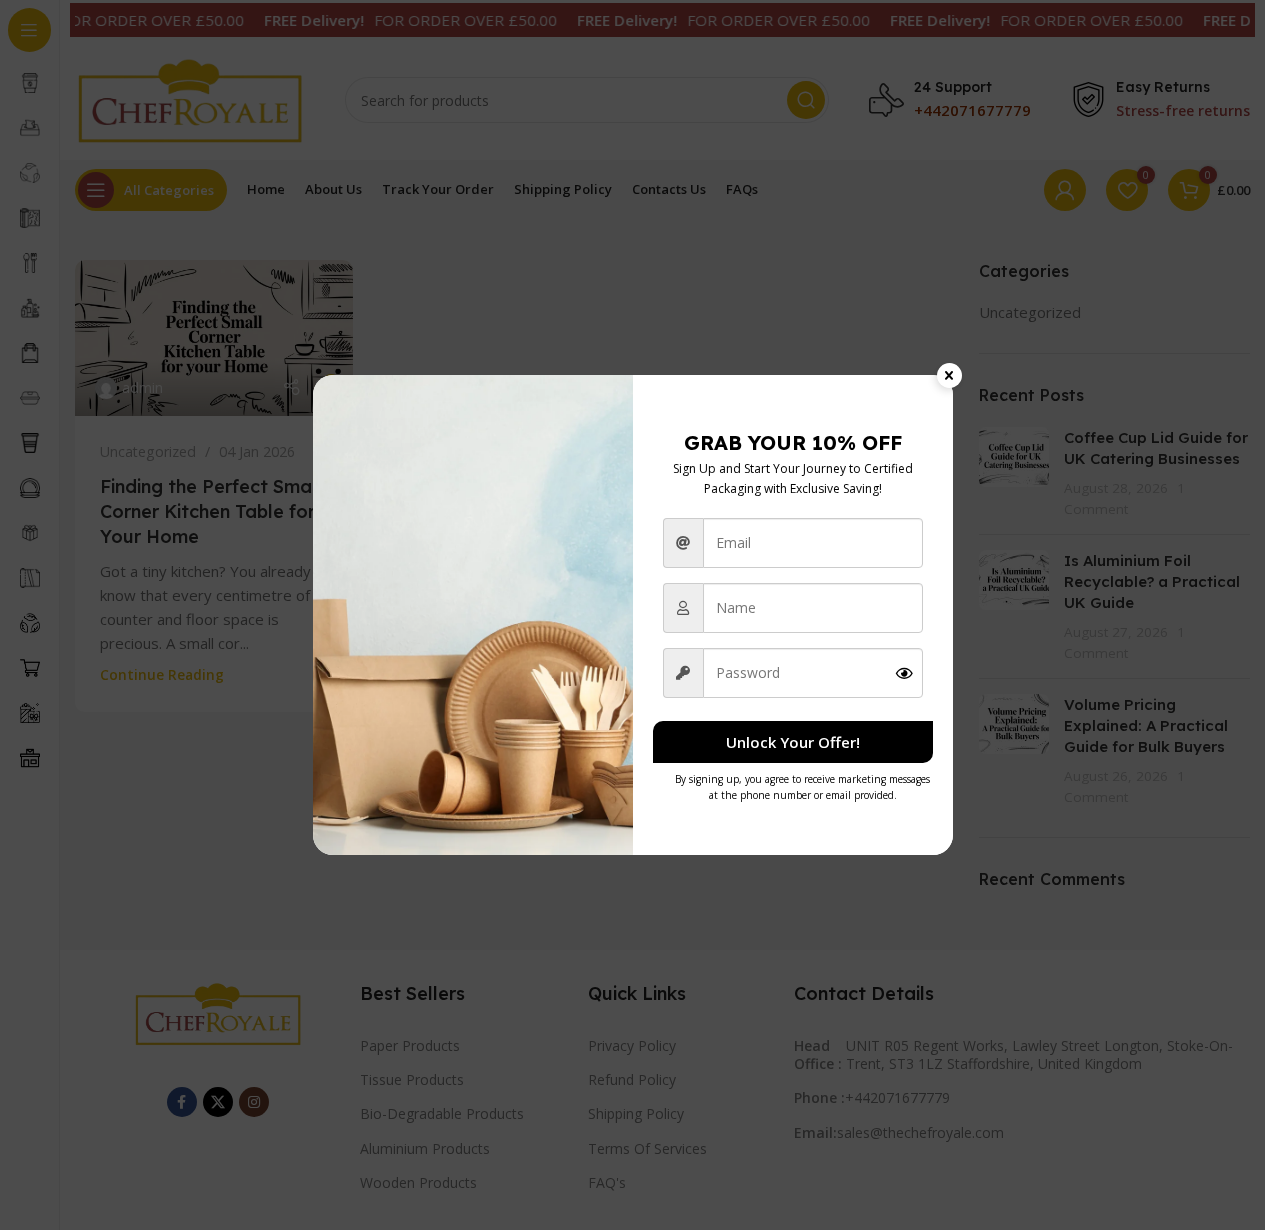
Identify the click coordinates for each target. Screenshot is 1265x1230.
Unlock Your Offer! (793, 742)
